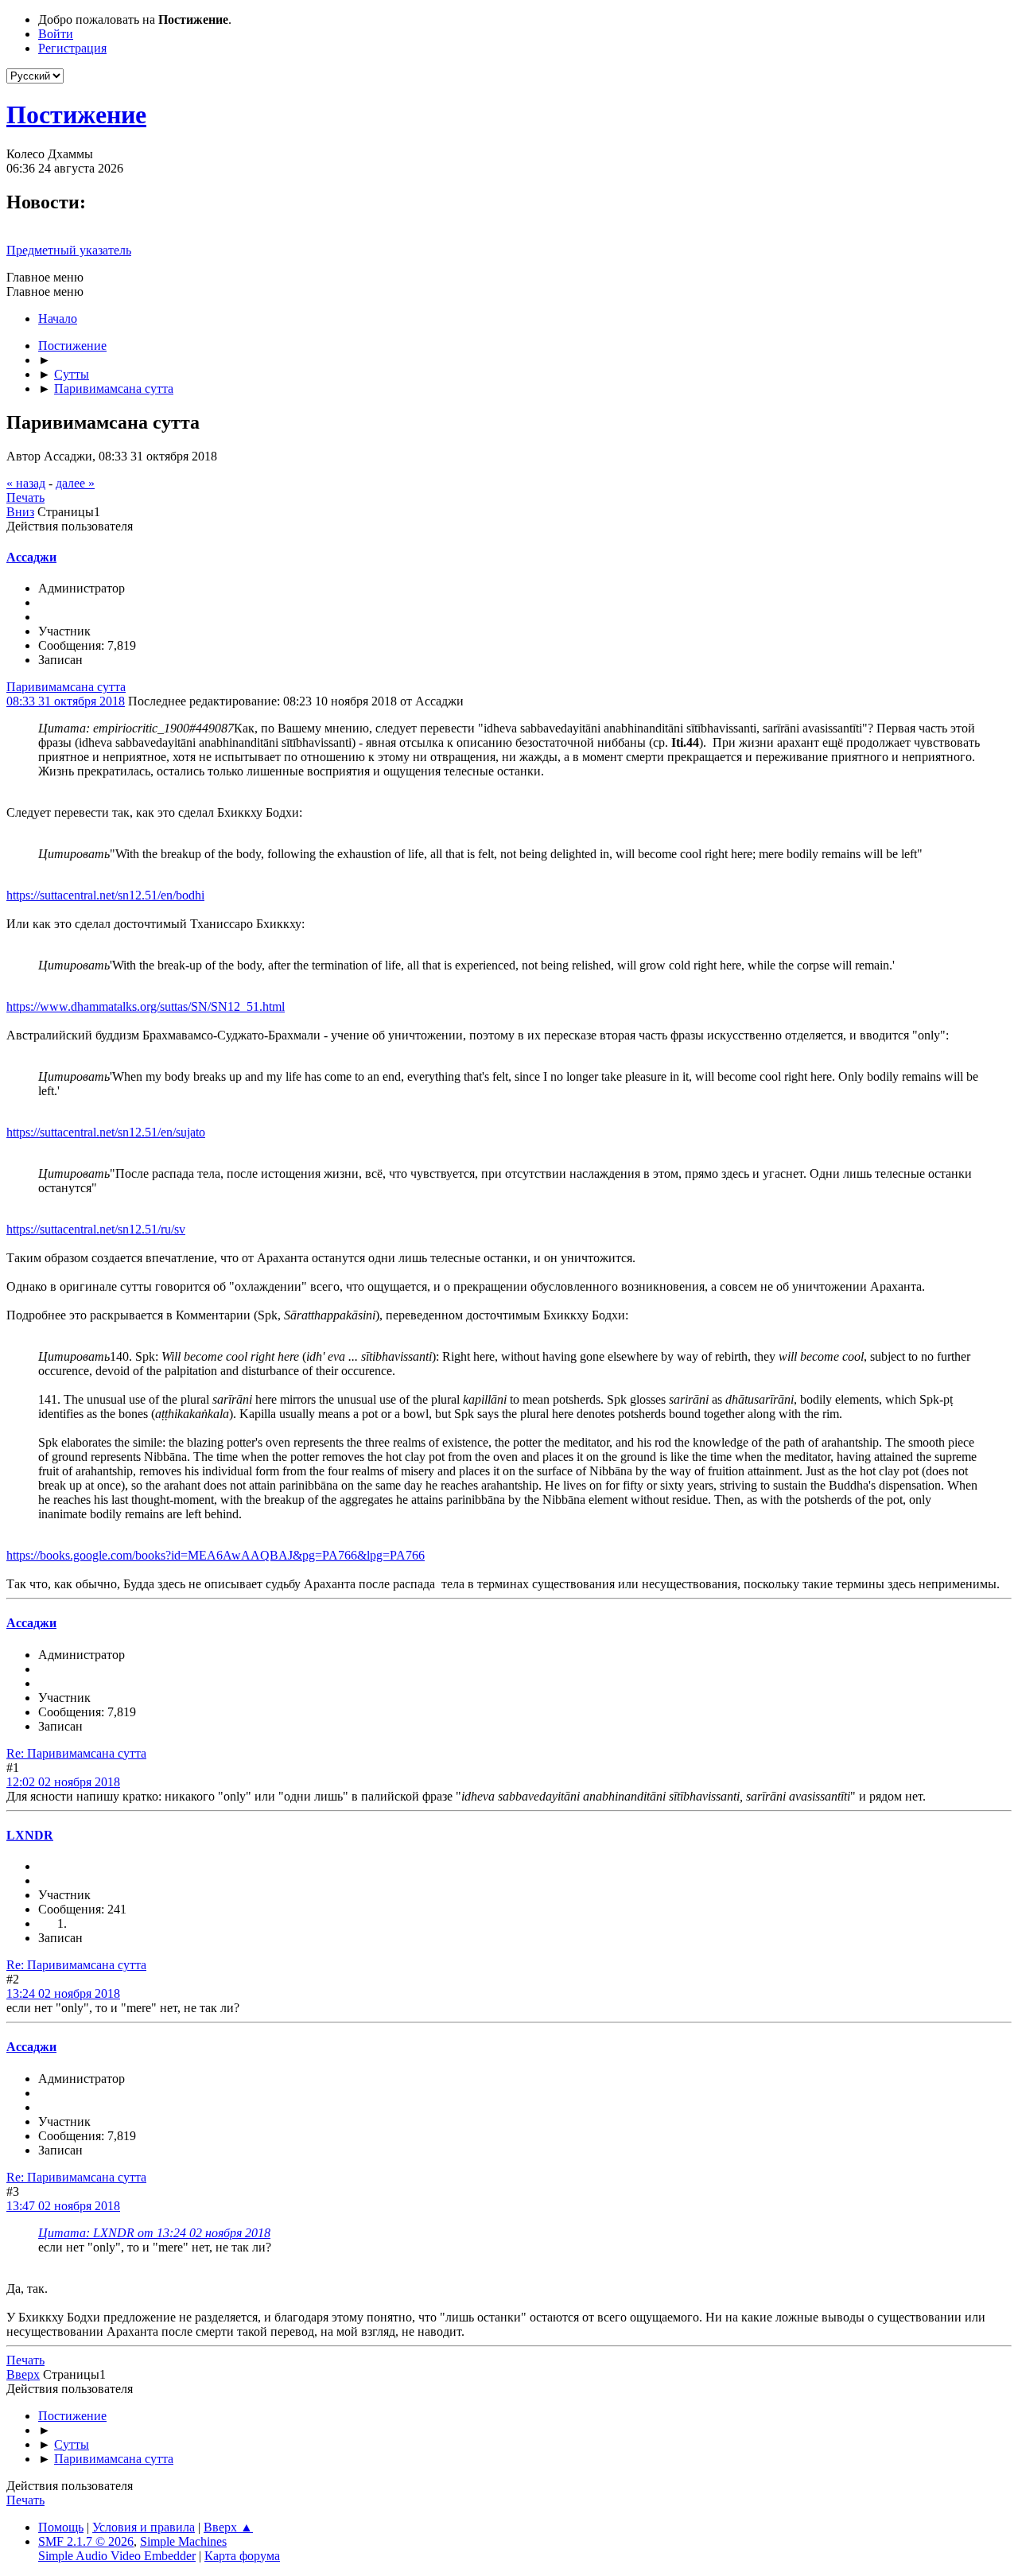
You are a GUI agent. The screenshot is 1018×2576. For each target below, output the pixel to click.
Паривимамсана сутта (66, 687)
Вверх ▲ (228, 2527)
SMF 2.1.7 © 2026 (86, 2541)
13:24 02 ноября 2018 (63, 1993)
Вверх (23, 2374)
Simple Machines (183, 2541)
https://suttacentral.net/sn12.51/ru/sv (96, 1229)
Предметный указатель (69, 250)
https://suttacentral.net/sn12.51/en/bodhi (105, 895)
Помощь (61, 2527)
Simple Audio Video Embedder (117, 2556)
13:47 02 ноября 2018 (63, 2206)
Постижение (76, 115)
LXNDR (30, 1835)
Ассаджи (31, 557)
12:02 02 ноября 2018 (63, 1782)
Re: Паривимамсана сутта (76, 1753)
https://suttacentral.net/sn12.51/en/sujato (106, 1132)
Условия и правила (144, 2527)
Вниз (20, 512)
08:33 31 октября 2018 (66, 701)
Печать (25, 497)
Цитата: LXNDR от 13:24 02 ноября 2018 (154, 2233)
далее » (75, 483)
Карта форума (242, 2556)
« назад (26, 483)
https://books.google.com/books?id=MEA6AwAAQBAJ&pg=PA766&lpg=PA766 (216, 1555)
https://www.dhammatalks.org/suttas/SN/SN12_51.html (146, 1006)
